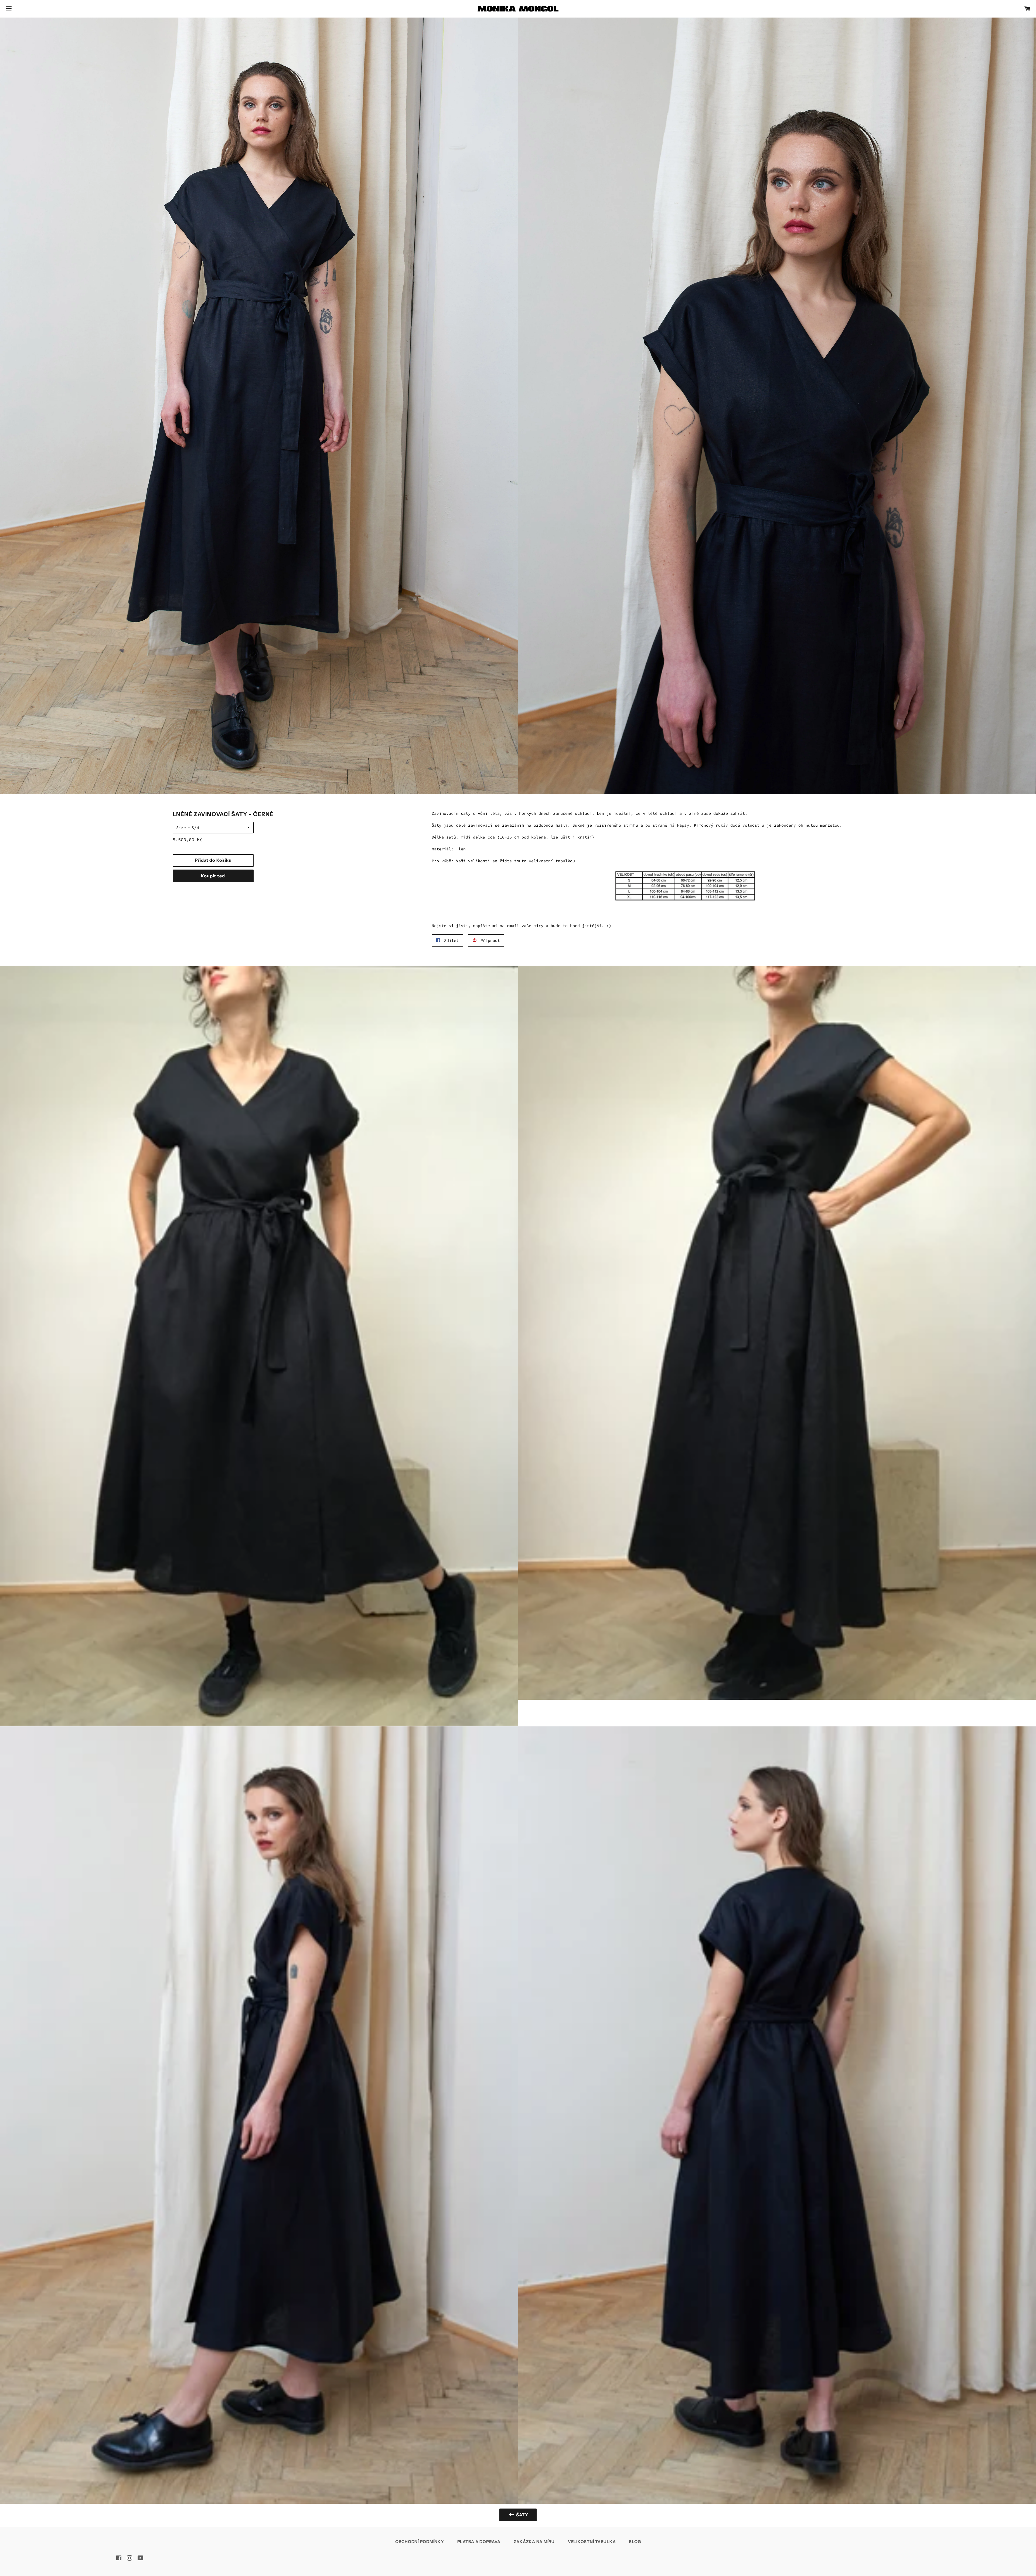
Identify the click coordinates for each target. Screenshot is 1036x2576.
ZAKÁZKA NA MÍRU (534, 2542)
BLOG (635, 2542)
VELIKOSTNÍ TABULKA (592, 2542)
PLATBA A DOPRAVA (479, 2542)
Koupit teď (213, 876)
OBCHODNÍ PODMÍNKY (420, 2542)
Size (181, 828)
